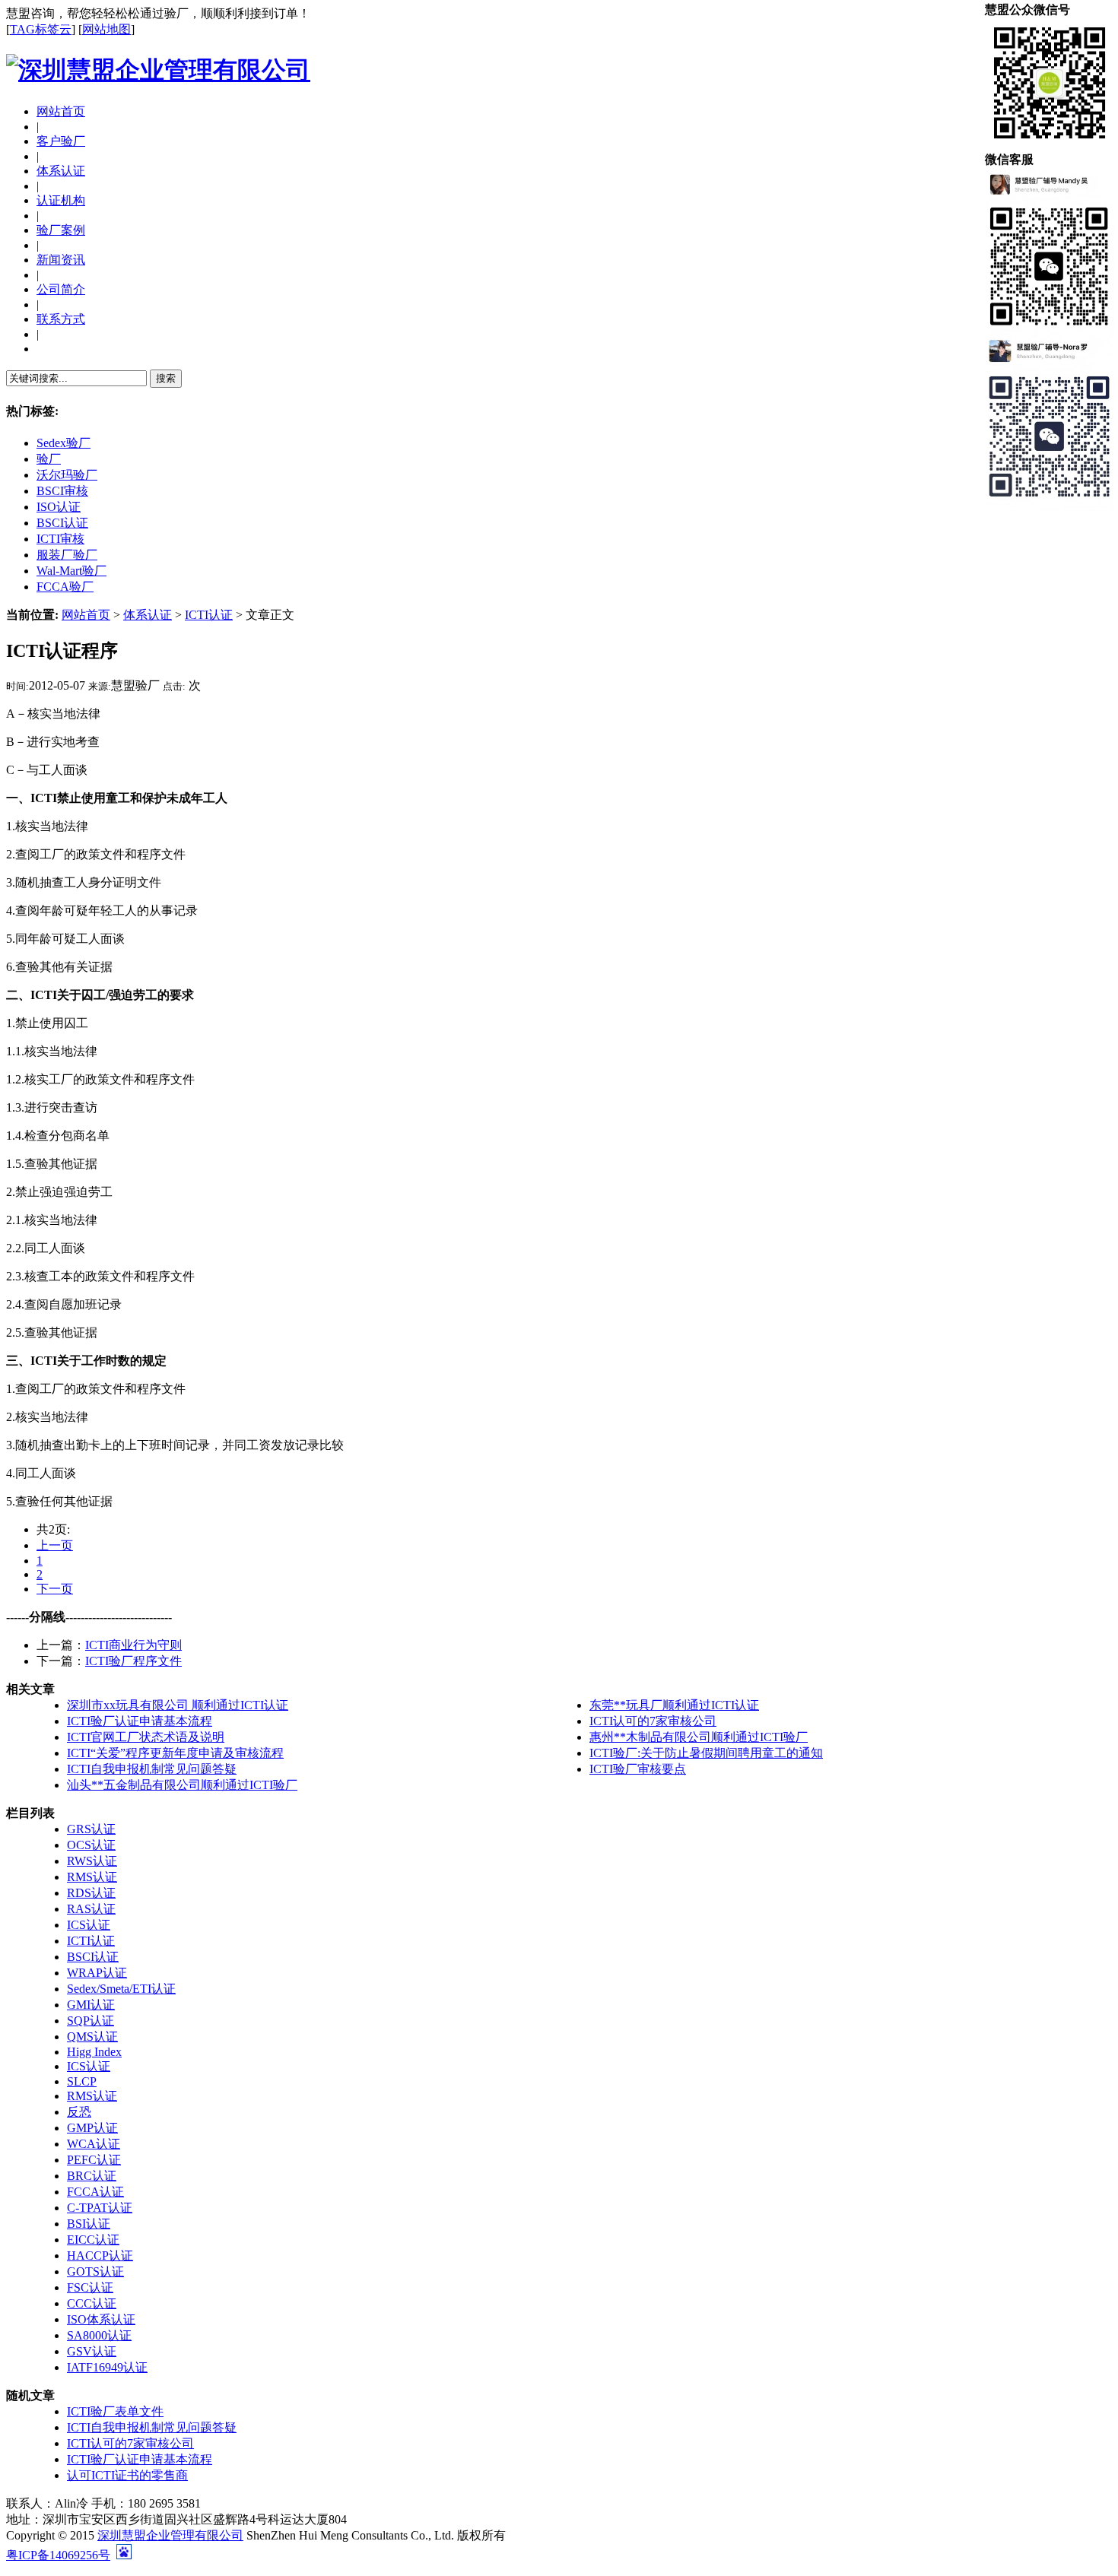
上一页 (55, 1545)
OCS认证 (91, 1845)
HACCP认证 (100, 2256)
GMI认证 (91, 2005)
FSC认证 (90, 2287)
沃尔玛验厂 (67, 475)
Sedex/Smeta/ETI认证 (121, 1989)
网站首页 (61, 111)
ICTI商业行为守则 (133, 1645)
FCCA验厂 (65, 587)
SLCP (82, 2081)
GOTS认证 (95, 2271)
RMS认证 (92, 1877)
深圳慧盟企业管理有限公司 (170, 2535)
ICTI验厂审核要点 (638, 1769)
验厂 (49, 459)
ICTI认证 (209, 615)
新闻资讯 (61, 260)
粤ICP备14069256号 (58, 2555)
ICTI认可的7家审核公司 (653, 1721)
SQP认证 (91, 2021)
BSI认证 (89, 2224)
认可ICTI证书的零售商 (127, 2475)
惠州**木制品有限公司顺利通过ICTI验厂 (699, 1737)
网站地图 (106, 29)
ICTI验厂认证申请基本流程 (140, 1721)
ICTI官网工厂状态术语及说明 (146, 1737)
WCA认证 (94, 2144)
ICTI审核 (60, 539)
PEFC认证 (94, 2160)
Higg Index (94, 2052)
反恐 (79, 2112)
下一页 (55, 1589)
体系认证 (61, 171)
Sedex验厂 (64, 443)
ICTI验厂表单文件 (115, 2411)
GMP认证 (92, 2128)
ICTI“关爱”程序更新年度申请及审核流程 (175, 1753)
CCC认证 (92, 2303)
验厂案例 (61, 230)
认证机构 (61, 200)
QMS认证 (92, 2037)
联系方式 (61, 319)
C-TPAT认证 (100, 2208)
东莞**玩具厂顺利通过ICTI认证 (674, 1705)
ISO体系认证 (101, 2319)
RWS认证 (92, 1861)
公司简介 (61, 289)
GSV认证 (92, 2351)
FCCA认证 (95, 2192)
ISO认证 (59, 507)
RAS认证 (91, 1909)
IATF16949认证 (107, 2367)
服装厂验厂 (67, 555)
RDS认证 (91, 1893)
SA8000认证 (99, 2335)
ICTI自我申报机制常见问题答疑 (152, 1769)
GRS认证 (91, 1829)
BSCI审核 (62, 491)
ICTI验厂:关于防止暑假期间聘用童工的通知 (706, 1753)
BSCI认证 (62, 523)
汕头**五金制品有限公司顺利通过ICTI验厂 (182, 1785)
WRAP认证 (97, 1973)
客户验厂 (61, 141)
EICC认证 (93, 2240)
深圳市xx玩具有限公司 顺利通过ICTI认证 (178, 1705)
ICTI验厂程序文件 (133, 1661)
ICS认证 (89, 1925)
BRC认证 (92, 2176)
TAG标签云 (41, 29)
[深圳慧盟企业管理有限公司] (158, 70)
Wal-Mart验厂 (71, 571)
